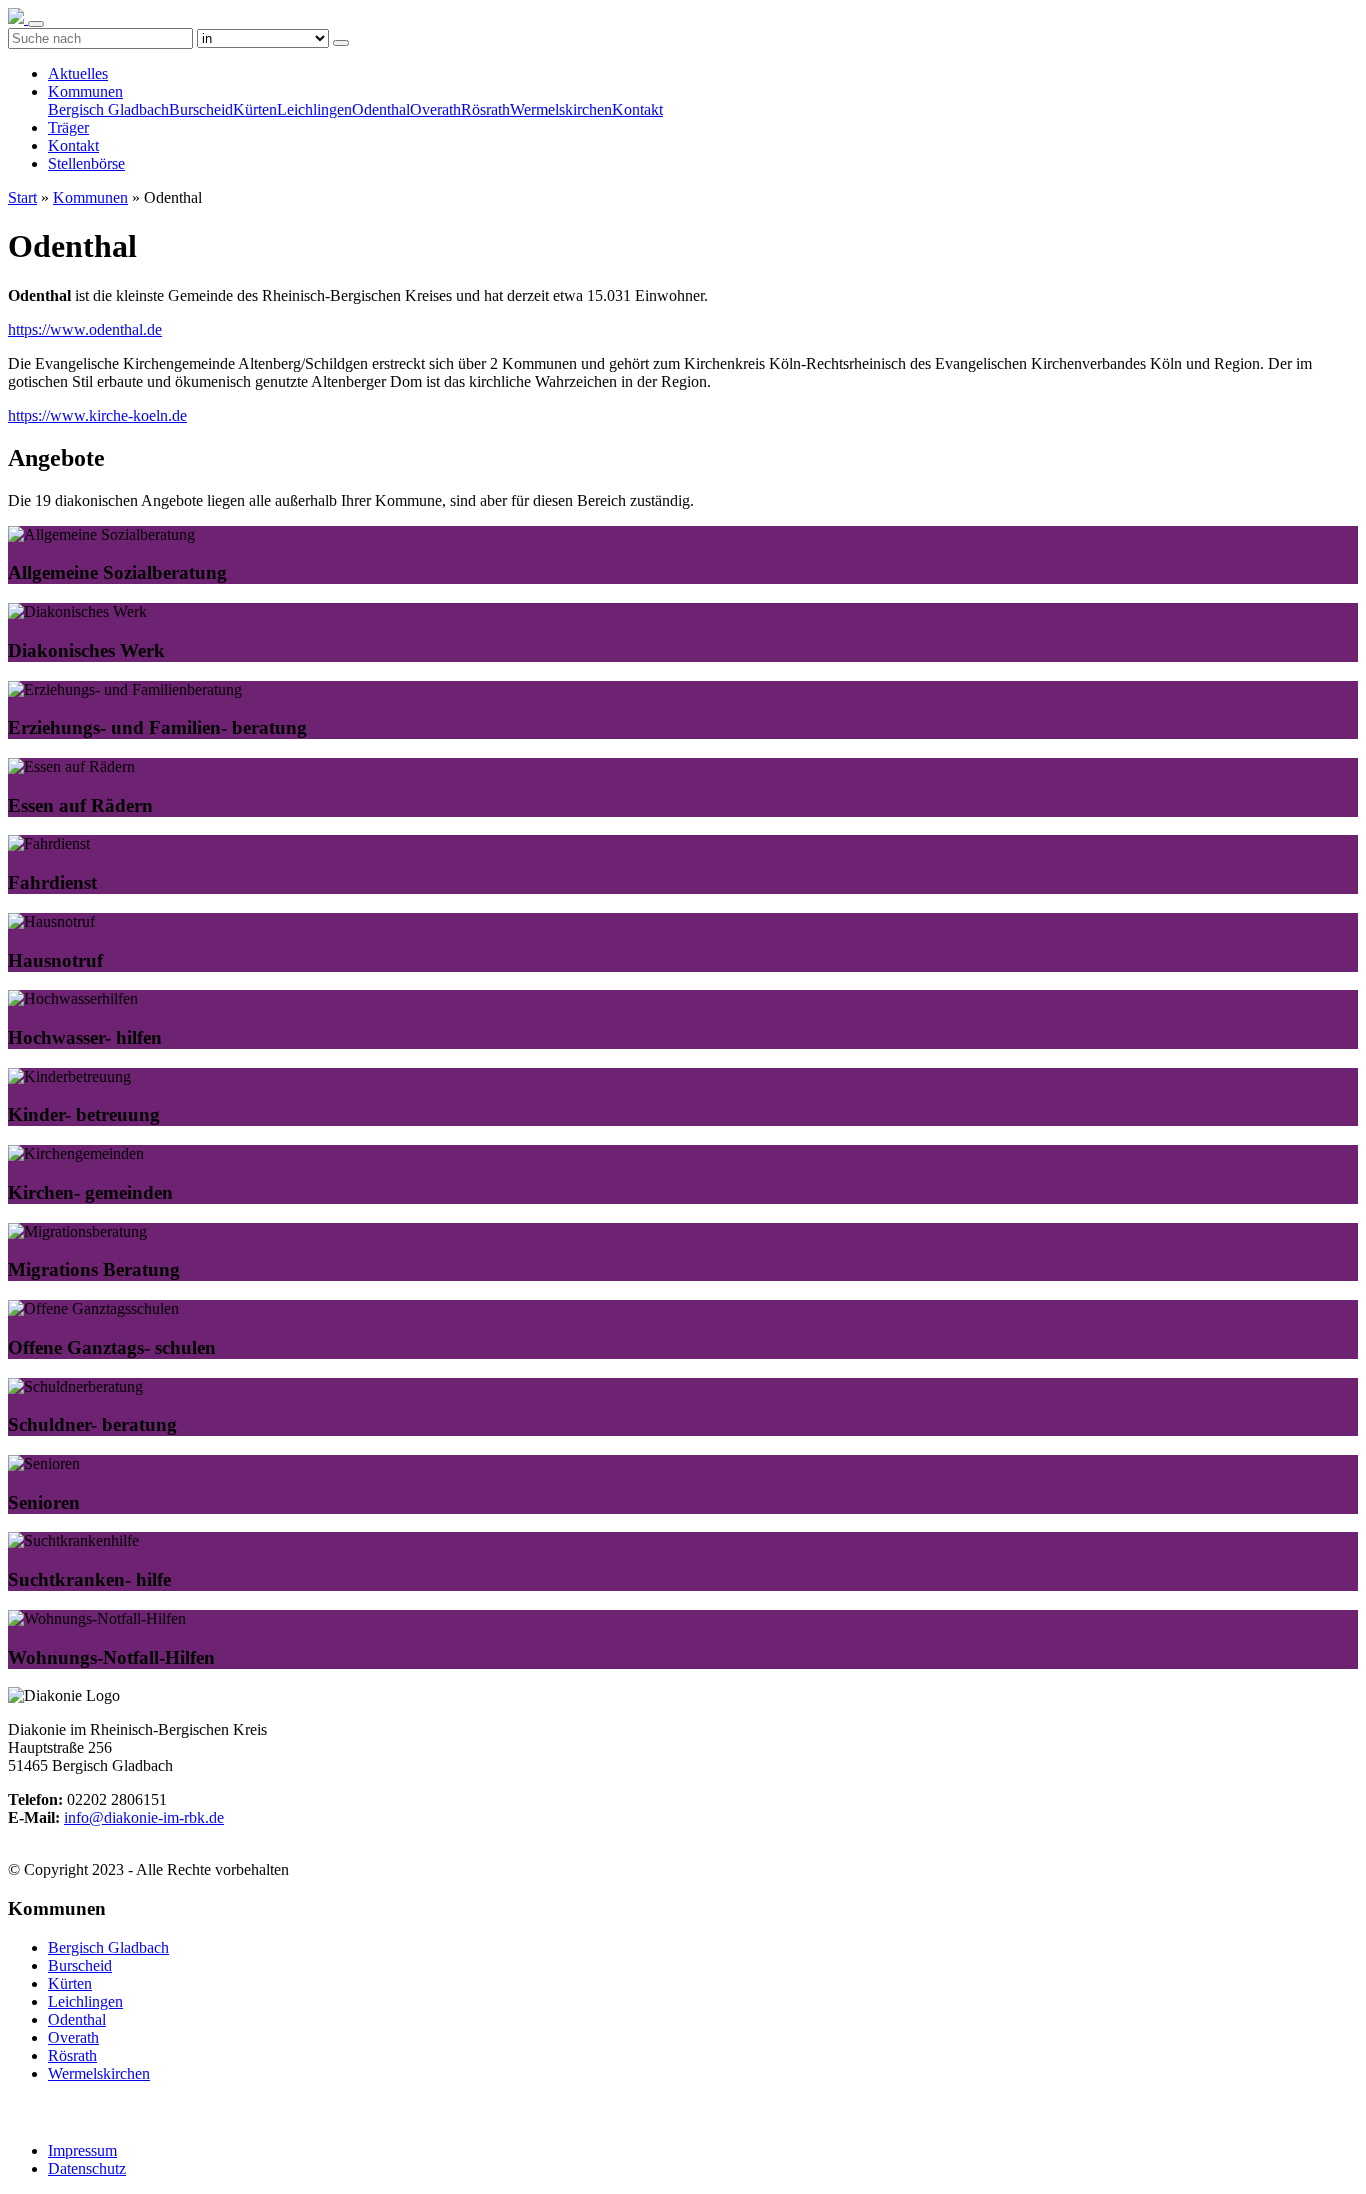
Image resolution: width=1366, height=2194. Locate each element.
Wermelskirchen (561, 109)
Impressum (82, 2150)
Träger (68, 127)
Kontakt (637, 109)
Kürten (255, 109)
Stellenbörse (86, 163)
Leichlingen (314, 109)
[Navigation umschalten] (36, 24)
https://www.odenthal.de (85, 329)
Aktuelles (78, 73)
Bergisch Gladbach (108, 109)
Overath (435, 109)
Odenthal (381, 109)
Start (22, 197)
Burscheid (201, 109)
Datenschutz (87, 2168)
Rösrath (485, 109)
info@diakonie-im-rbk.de (144, 1817)
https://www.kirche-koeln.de (97, 415)
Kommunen (85, 91)
